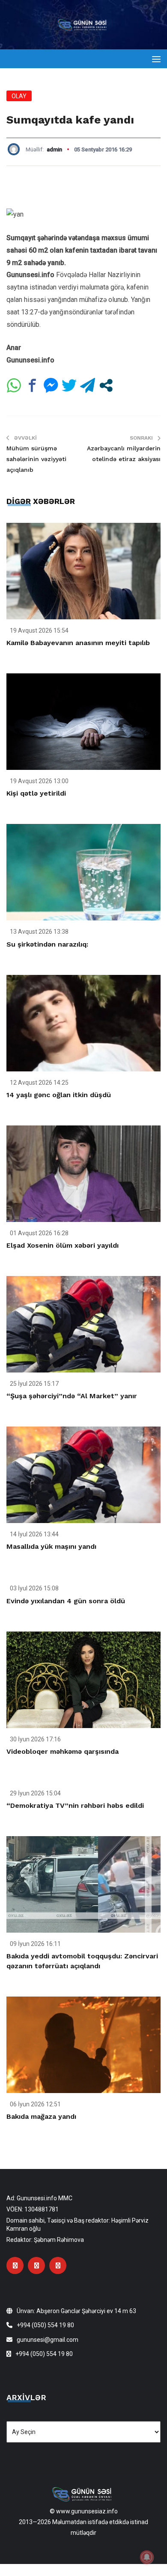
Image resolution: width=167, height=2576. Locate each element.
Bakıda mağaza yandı (41, 2116)
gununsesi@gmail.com (48, 2340)
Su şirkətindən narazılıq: (47, 944)
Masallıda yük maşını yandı (51, 1546)
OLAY (19, 96)
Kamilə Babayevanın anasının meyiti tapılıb (78, 643)
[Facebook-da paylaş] (32, 385)
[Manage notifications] (147, 2557)
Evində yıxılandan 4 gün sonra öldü (66, 1601)
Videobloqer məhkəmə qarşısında (63, 1751)
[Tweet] (69, 385)
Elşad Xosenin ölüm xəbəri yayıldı (63, 1245)
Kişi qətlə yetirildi (36, 793)
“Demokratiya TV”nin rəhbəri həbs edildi (75, 1805)
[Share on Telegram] (88, 385)
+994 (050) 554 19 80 (45, 2325)
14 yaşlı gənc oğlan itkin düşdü (59, 1095)
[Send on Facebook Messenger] (51, 385)
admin (54, 149)
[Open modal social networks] (106, 385)
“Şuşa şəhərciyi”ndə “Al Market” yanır (72, 1396)
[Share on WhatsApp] (14, 385)
